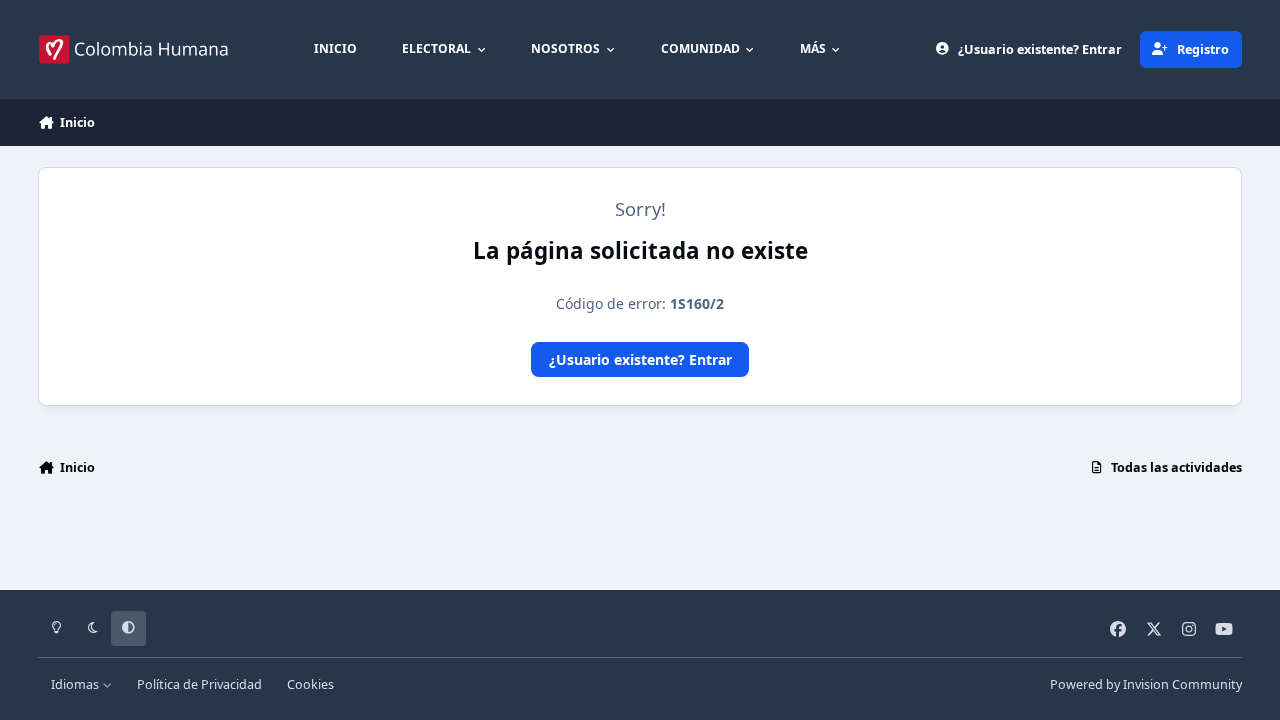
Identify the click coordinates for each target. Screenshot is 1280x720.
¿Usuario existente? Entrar (640, 359)
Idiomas (76, 684)
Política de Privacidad (199, 684)
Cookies (310, 684)
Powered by (1146, 684)
